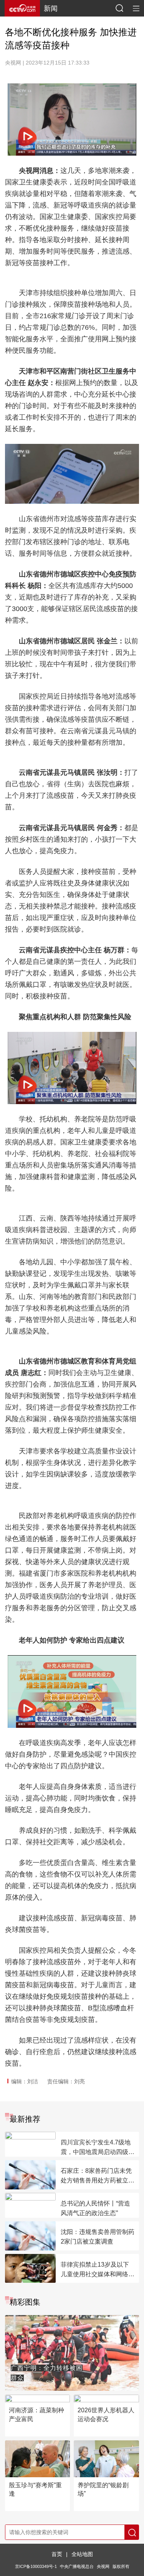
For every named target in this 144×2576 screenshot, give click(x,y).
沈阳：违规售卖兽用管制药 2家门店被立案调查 (98, 2237)
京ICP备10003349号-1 (36, 2566)
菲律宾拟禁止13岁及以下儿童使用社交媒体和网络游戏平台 (98, 2270)
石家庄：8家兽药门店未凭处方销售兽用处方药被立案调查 (98, 2176)
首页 (57, 2554)
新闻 (51, 8)
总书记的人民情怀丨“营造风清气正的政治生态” (95, 2208)
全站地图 (82, 2554)
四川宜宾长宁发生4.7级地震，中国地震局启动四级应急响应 (98, 2148)
